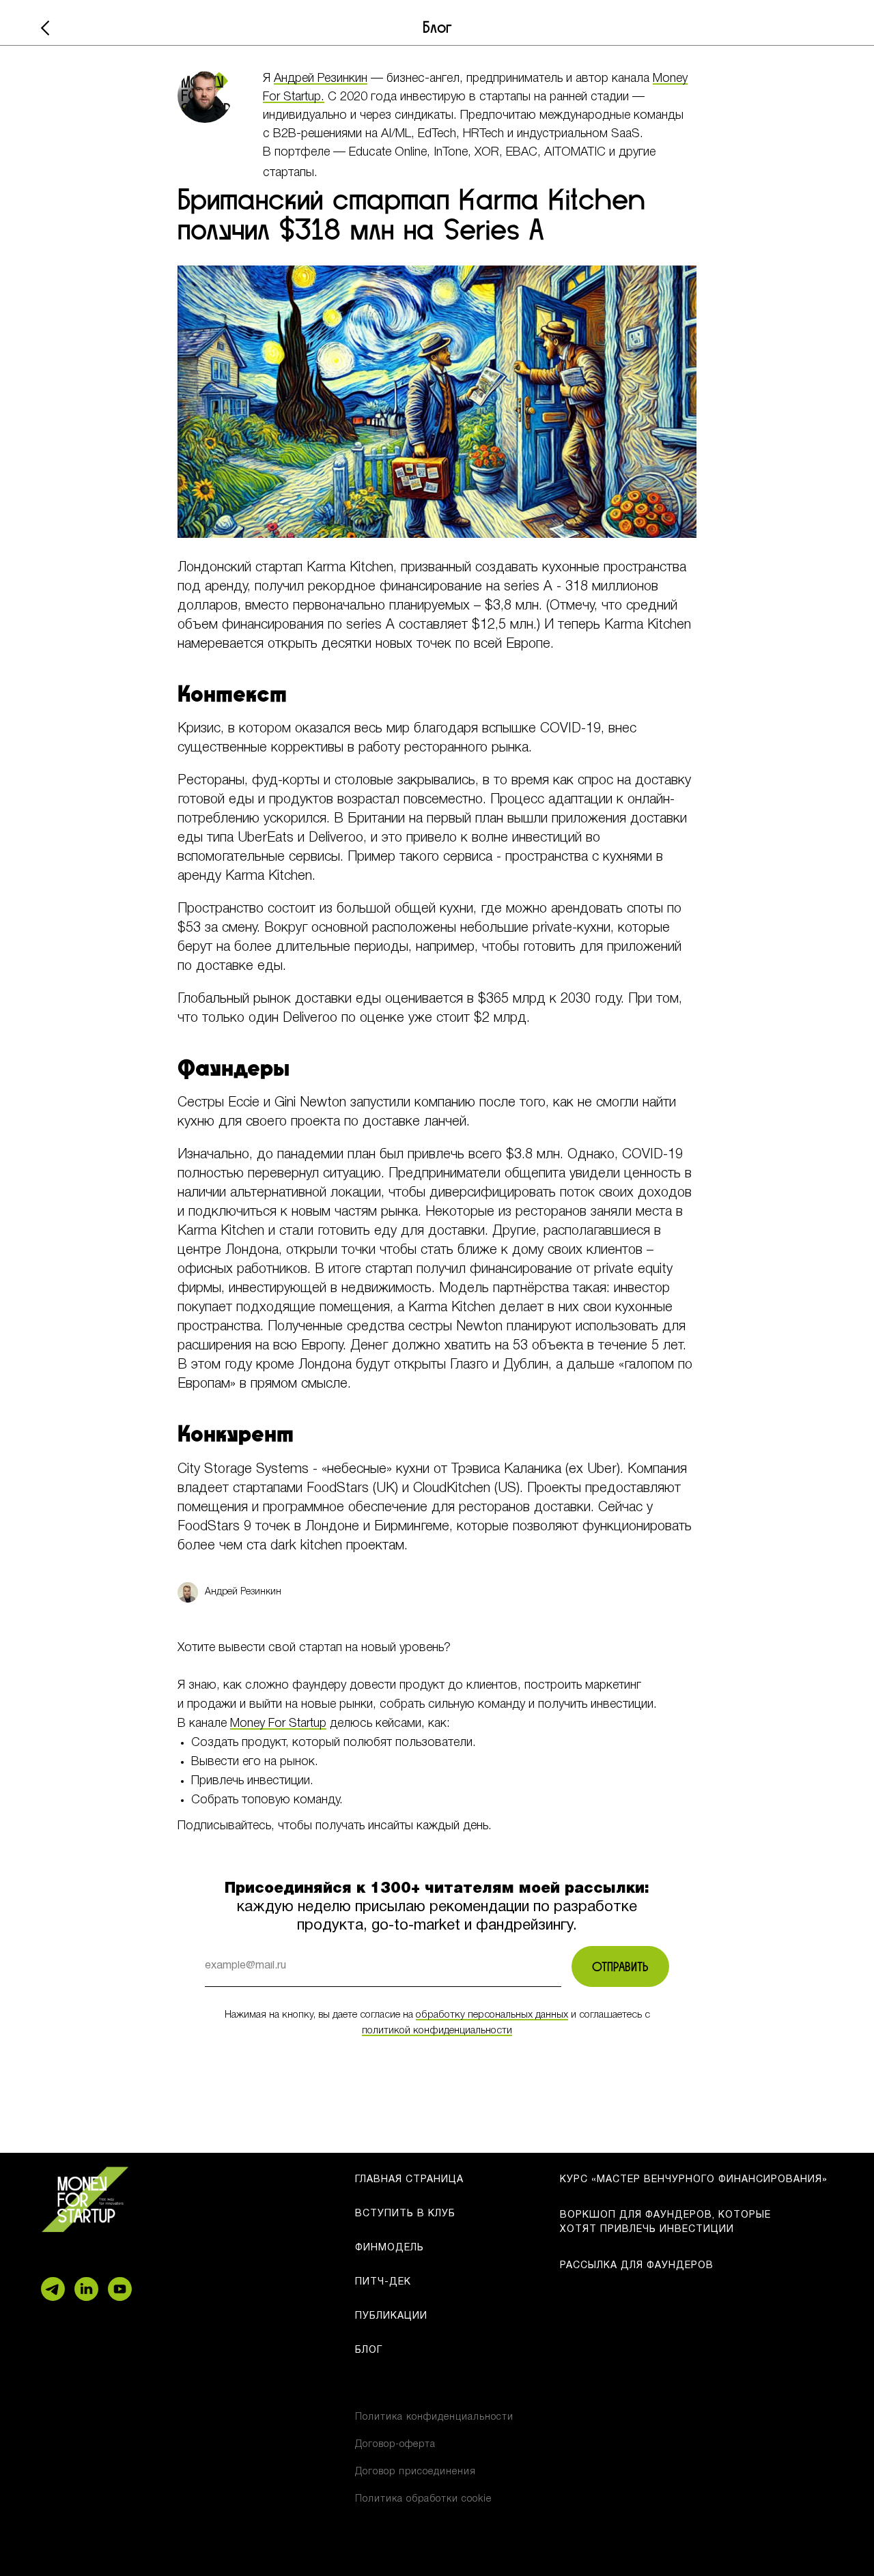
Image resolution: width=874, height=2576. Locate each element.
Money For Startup (278, 1723)
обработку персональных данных (492, 2015)
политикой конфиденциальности (437, 2031)
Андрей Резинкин (321, 78)
